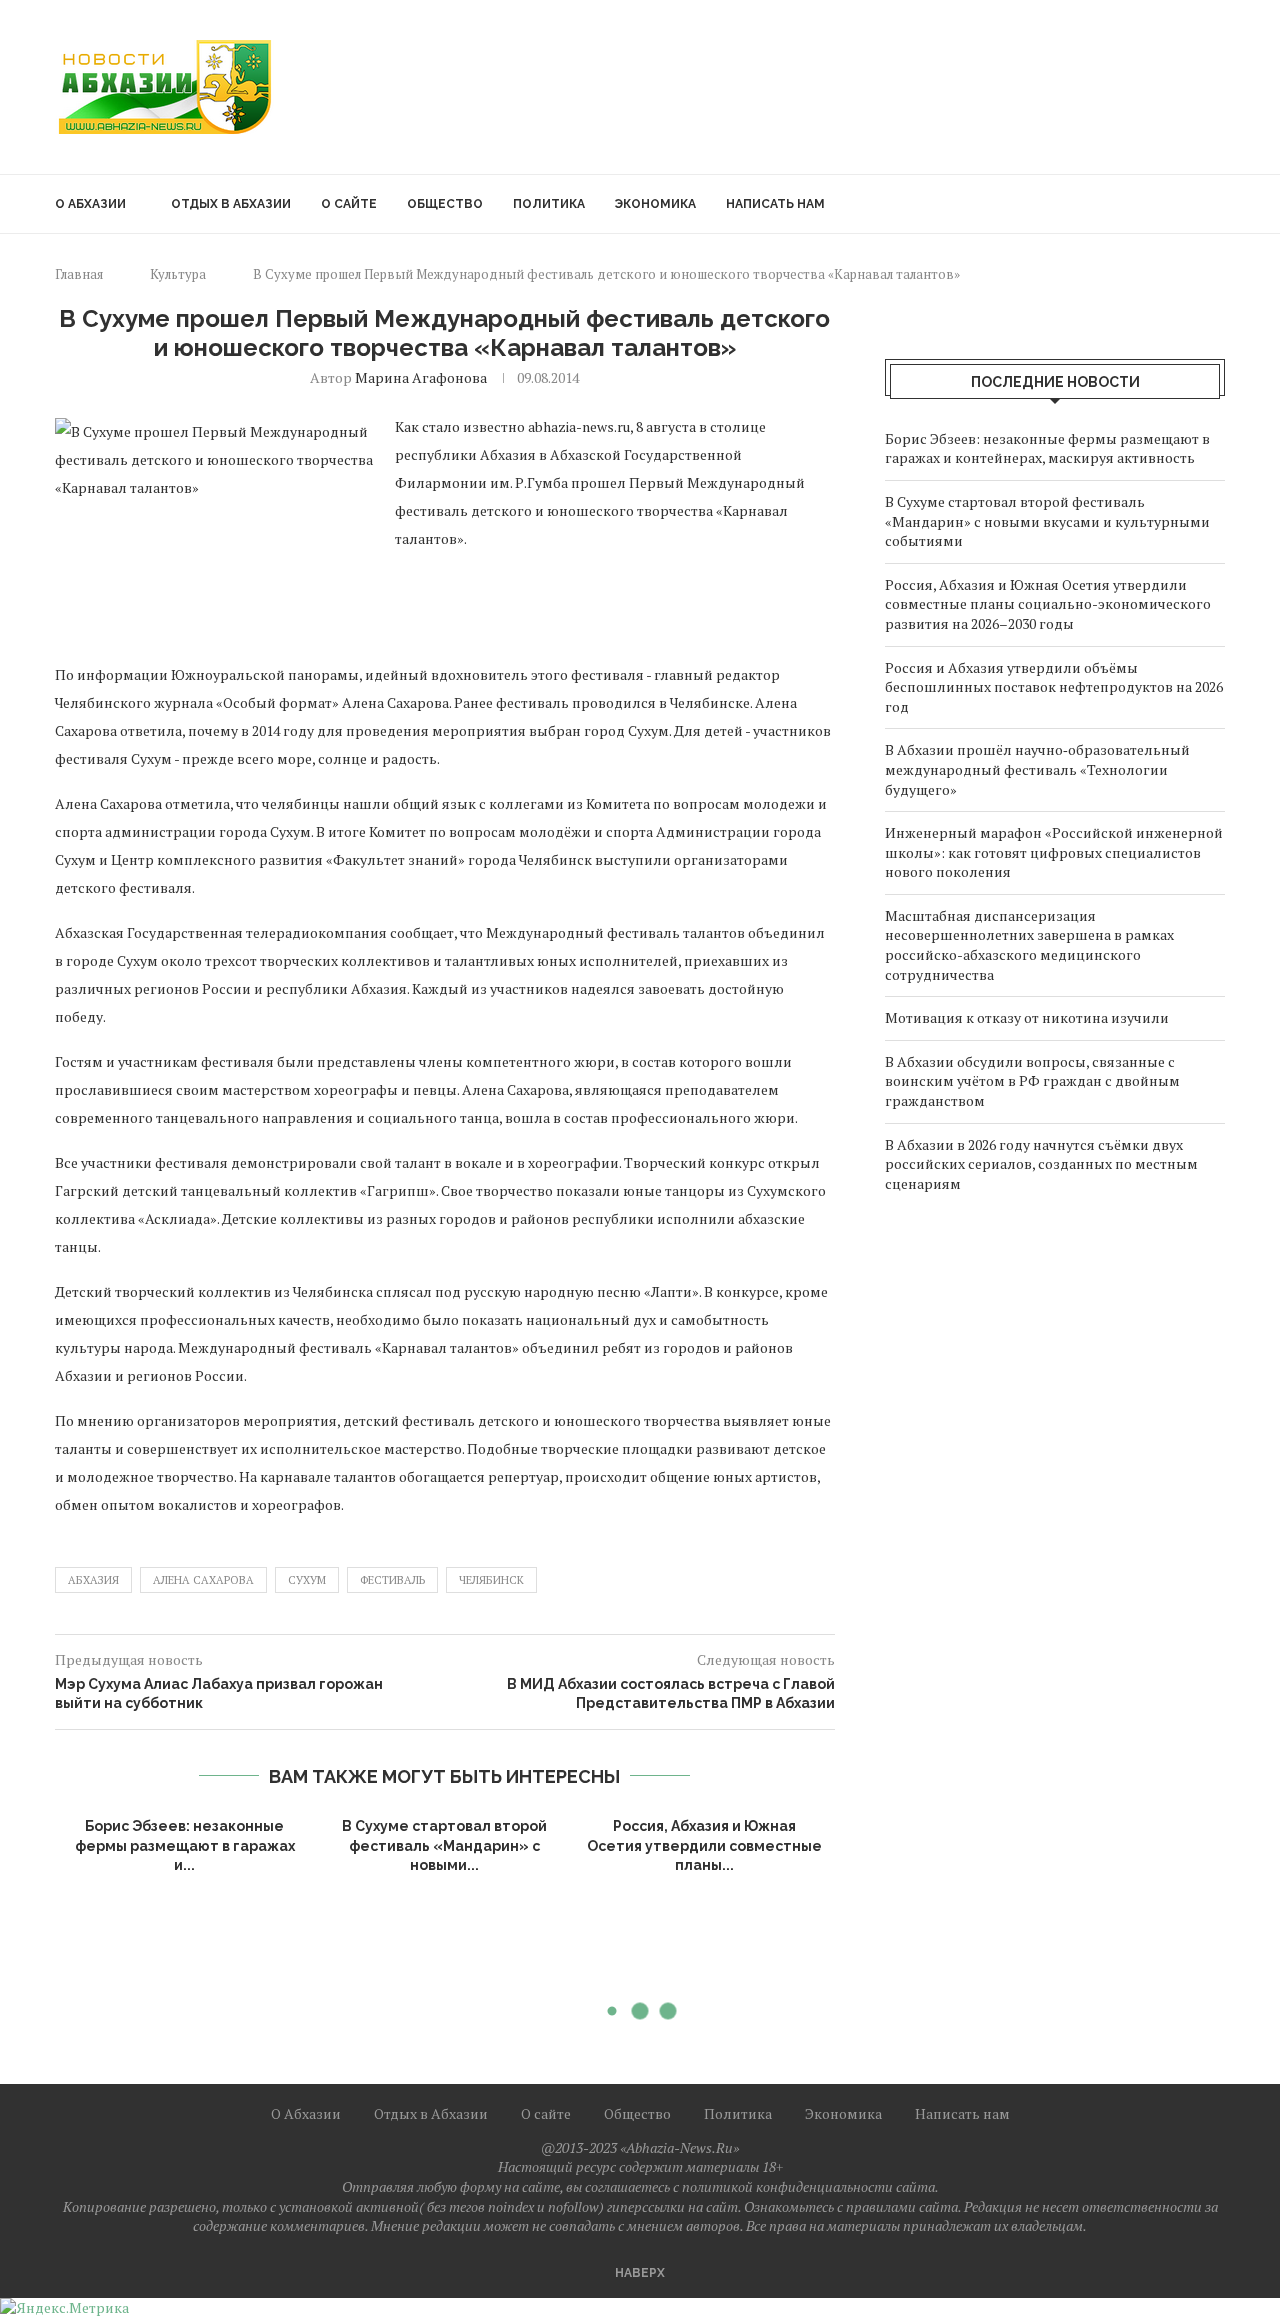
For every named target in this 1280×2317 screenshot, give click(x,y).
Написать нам (775, 204)
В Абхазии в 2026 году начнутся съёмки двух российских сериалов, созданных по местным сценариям (1041, 1164)
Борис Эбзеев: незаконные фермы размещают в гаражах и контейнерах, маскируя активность (1047, 448)
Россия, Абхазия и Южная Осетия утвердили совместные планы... (704, 1845)
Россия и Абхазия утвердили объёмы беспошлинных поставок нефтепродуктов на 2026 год (1054, 687)
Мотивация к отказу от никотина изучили (1028, 1017)
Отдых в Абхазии (231, 204)
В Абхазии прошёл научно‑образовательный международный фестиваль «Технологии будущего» (1037, 769)
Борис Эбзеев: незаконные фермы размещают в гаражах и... (185, 1845)
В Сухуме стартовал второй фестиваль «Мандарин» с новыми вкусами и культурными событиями (1047, 521)
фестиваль (392, 1580)
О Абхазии (90, 204)
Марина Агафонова (421, 377)
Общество (445, 204)
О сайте (349, 204)
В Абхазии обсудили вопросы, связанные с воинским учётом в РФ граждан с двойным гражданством (1032, 1081)
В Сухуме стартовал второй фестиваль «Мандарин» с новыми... (444, 1845)
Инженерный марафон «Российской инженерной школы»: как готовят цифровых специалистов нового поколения (1054, 852)
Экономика (655, 204)
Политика (549, 204)
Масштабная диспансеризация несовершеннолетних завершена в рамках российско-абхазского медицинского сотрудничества (1029, 945)
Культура (178, 274)
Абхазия (93, 1580)
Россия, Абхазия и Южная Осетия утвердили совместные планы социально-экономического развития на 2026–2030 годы (1048, 604)
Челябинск (491, 1580)
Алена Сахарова (203, 1580)
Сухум (307, 1580)
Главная (79, 274)
